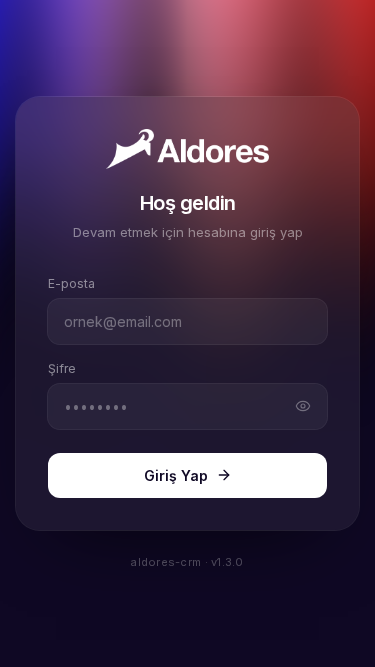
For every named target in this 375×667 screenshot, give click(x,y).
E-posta (71, 283)
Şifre (62, 368)
